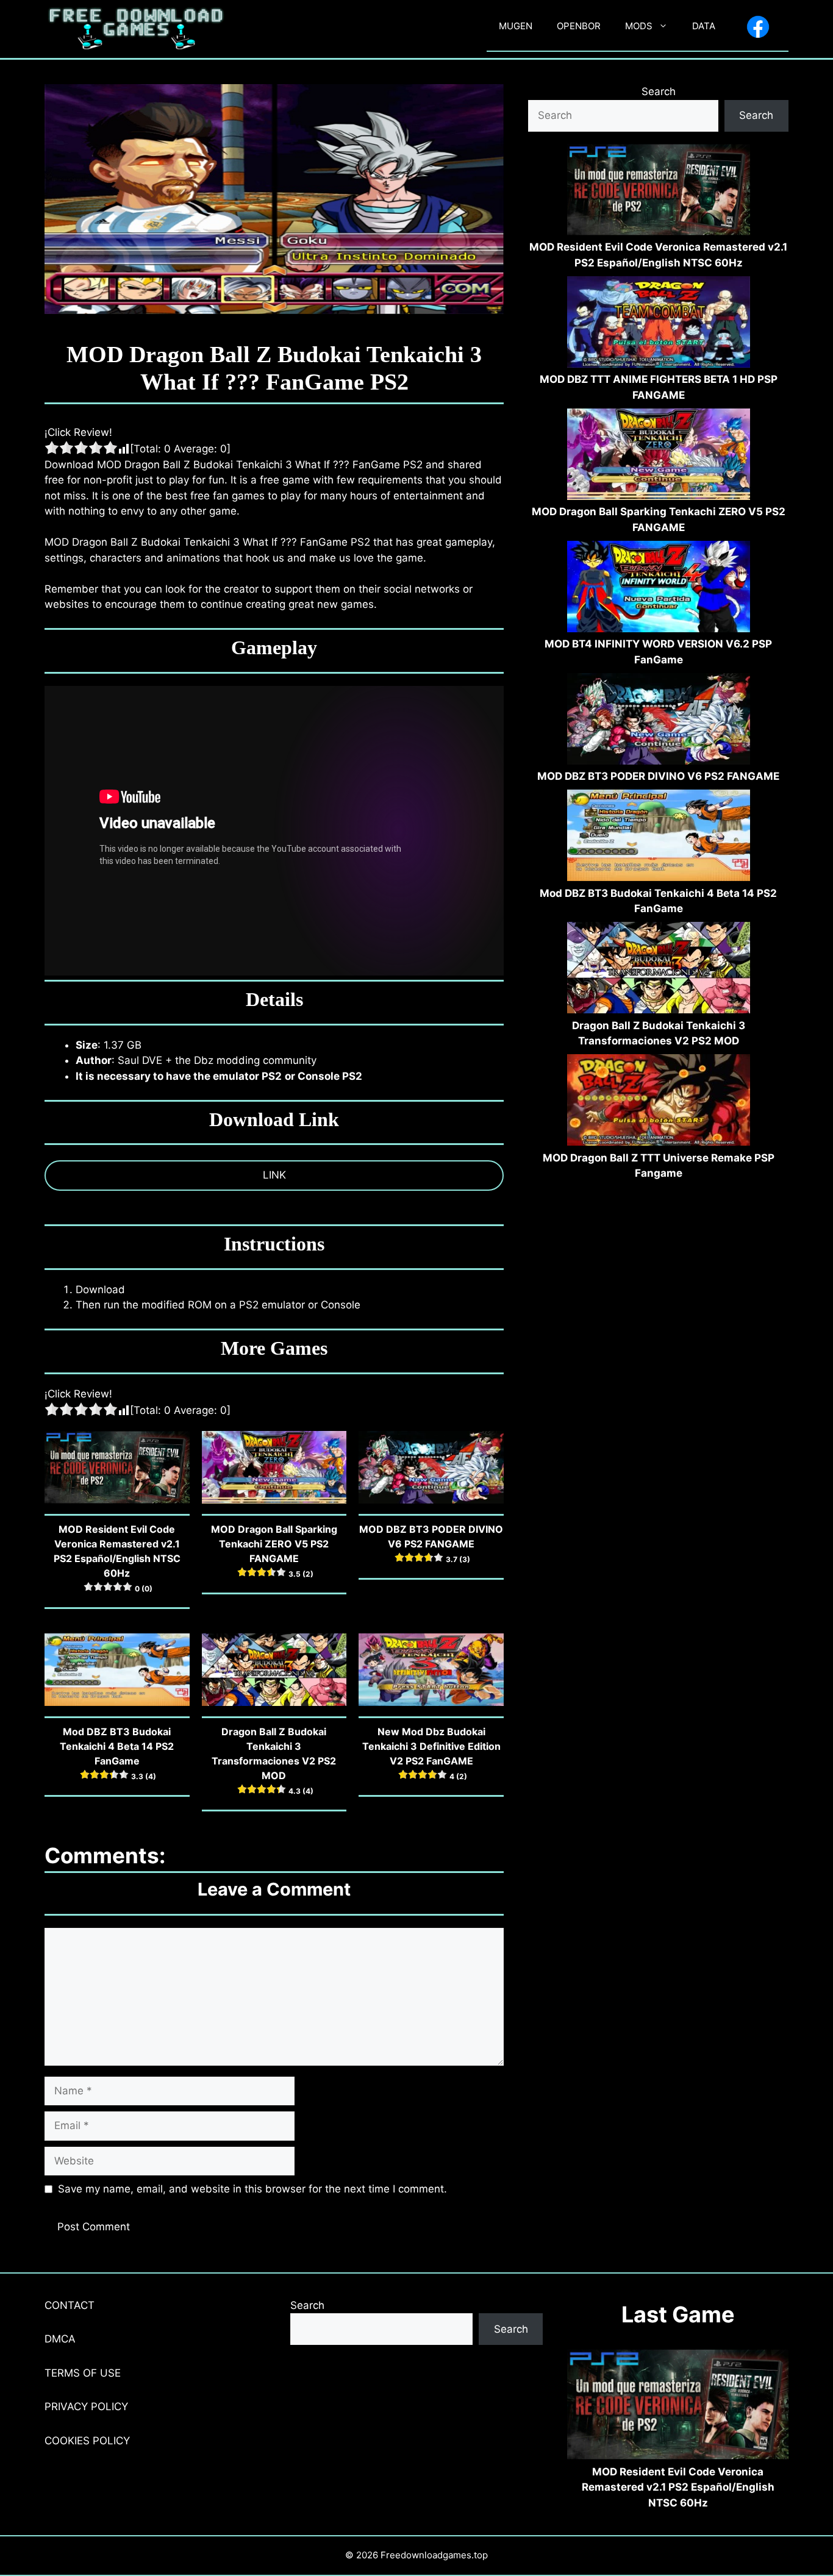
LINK (274, 1175)
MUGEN (516, 26)
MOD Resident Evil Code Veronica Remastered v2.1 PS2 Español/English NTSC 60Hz (678, 2487)
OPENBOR (579, 26)
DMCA (60, 2339)
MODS (639, 26)
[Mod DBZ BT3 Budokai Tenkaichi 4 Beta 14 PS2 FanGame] (659, 838)
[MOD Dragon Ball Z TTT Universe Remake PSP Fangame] (659, 1102)
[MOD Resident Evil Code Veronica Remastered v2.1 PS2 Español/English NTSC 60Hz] (659, 192)
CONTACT (70, 2305)
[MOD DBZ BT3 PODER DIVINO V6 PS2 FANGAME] (659, 721)
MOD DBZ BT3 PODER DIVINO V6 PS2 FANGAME (658, 776)
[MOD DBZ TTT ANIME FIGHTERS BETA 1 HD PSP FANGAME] (659, 324)
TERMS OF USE (83, 2373)
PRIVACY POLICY (86, 2407)
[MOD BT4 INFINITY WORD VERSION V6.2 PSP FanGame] (659, 589)
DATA (704, 26)
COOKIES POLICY (87, 2441)
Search (659, 91)
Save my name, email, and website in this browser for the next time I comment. (252, 2189)
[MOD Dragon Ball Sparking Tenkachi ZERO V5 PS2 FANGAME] (659, 457)
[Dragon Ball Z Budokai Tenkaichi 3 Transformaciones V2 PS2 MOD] (659, 970)
